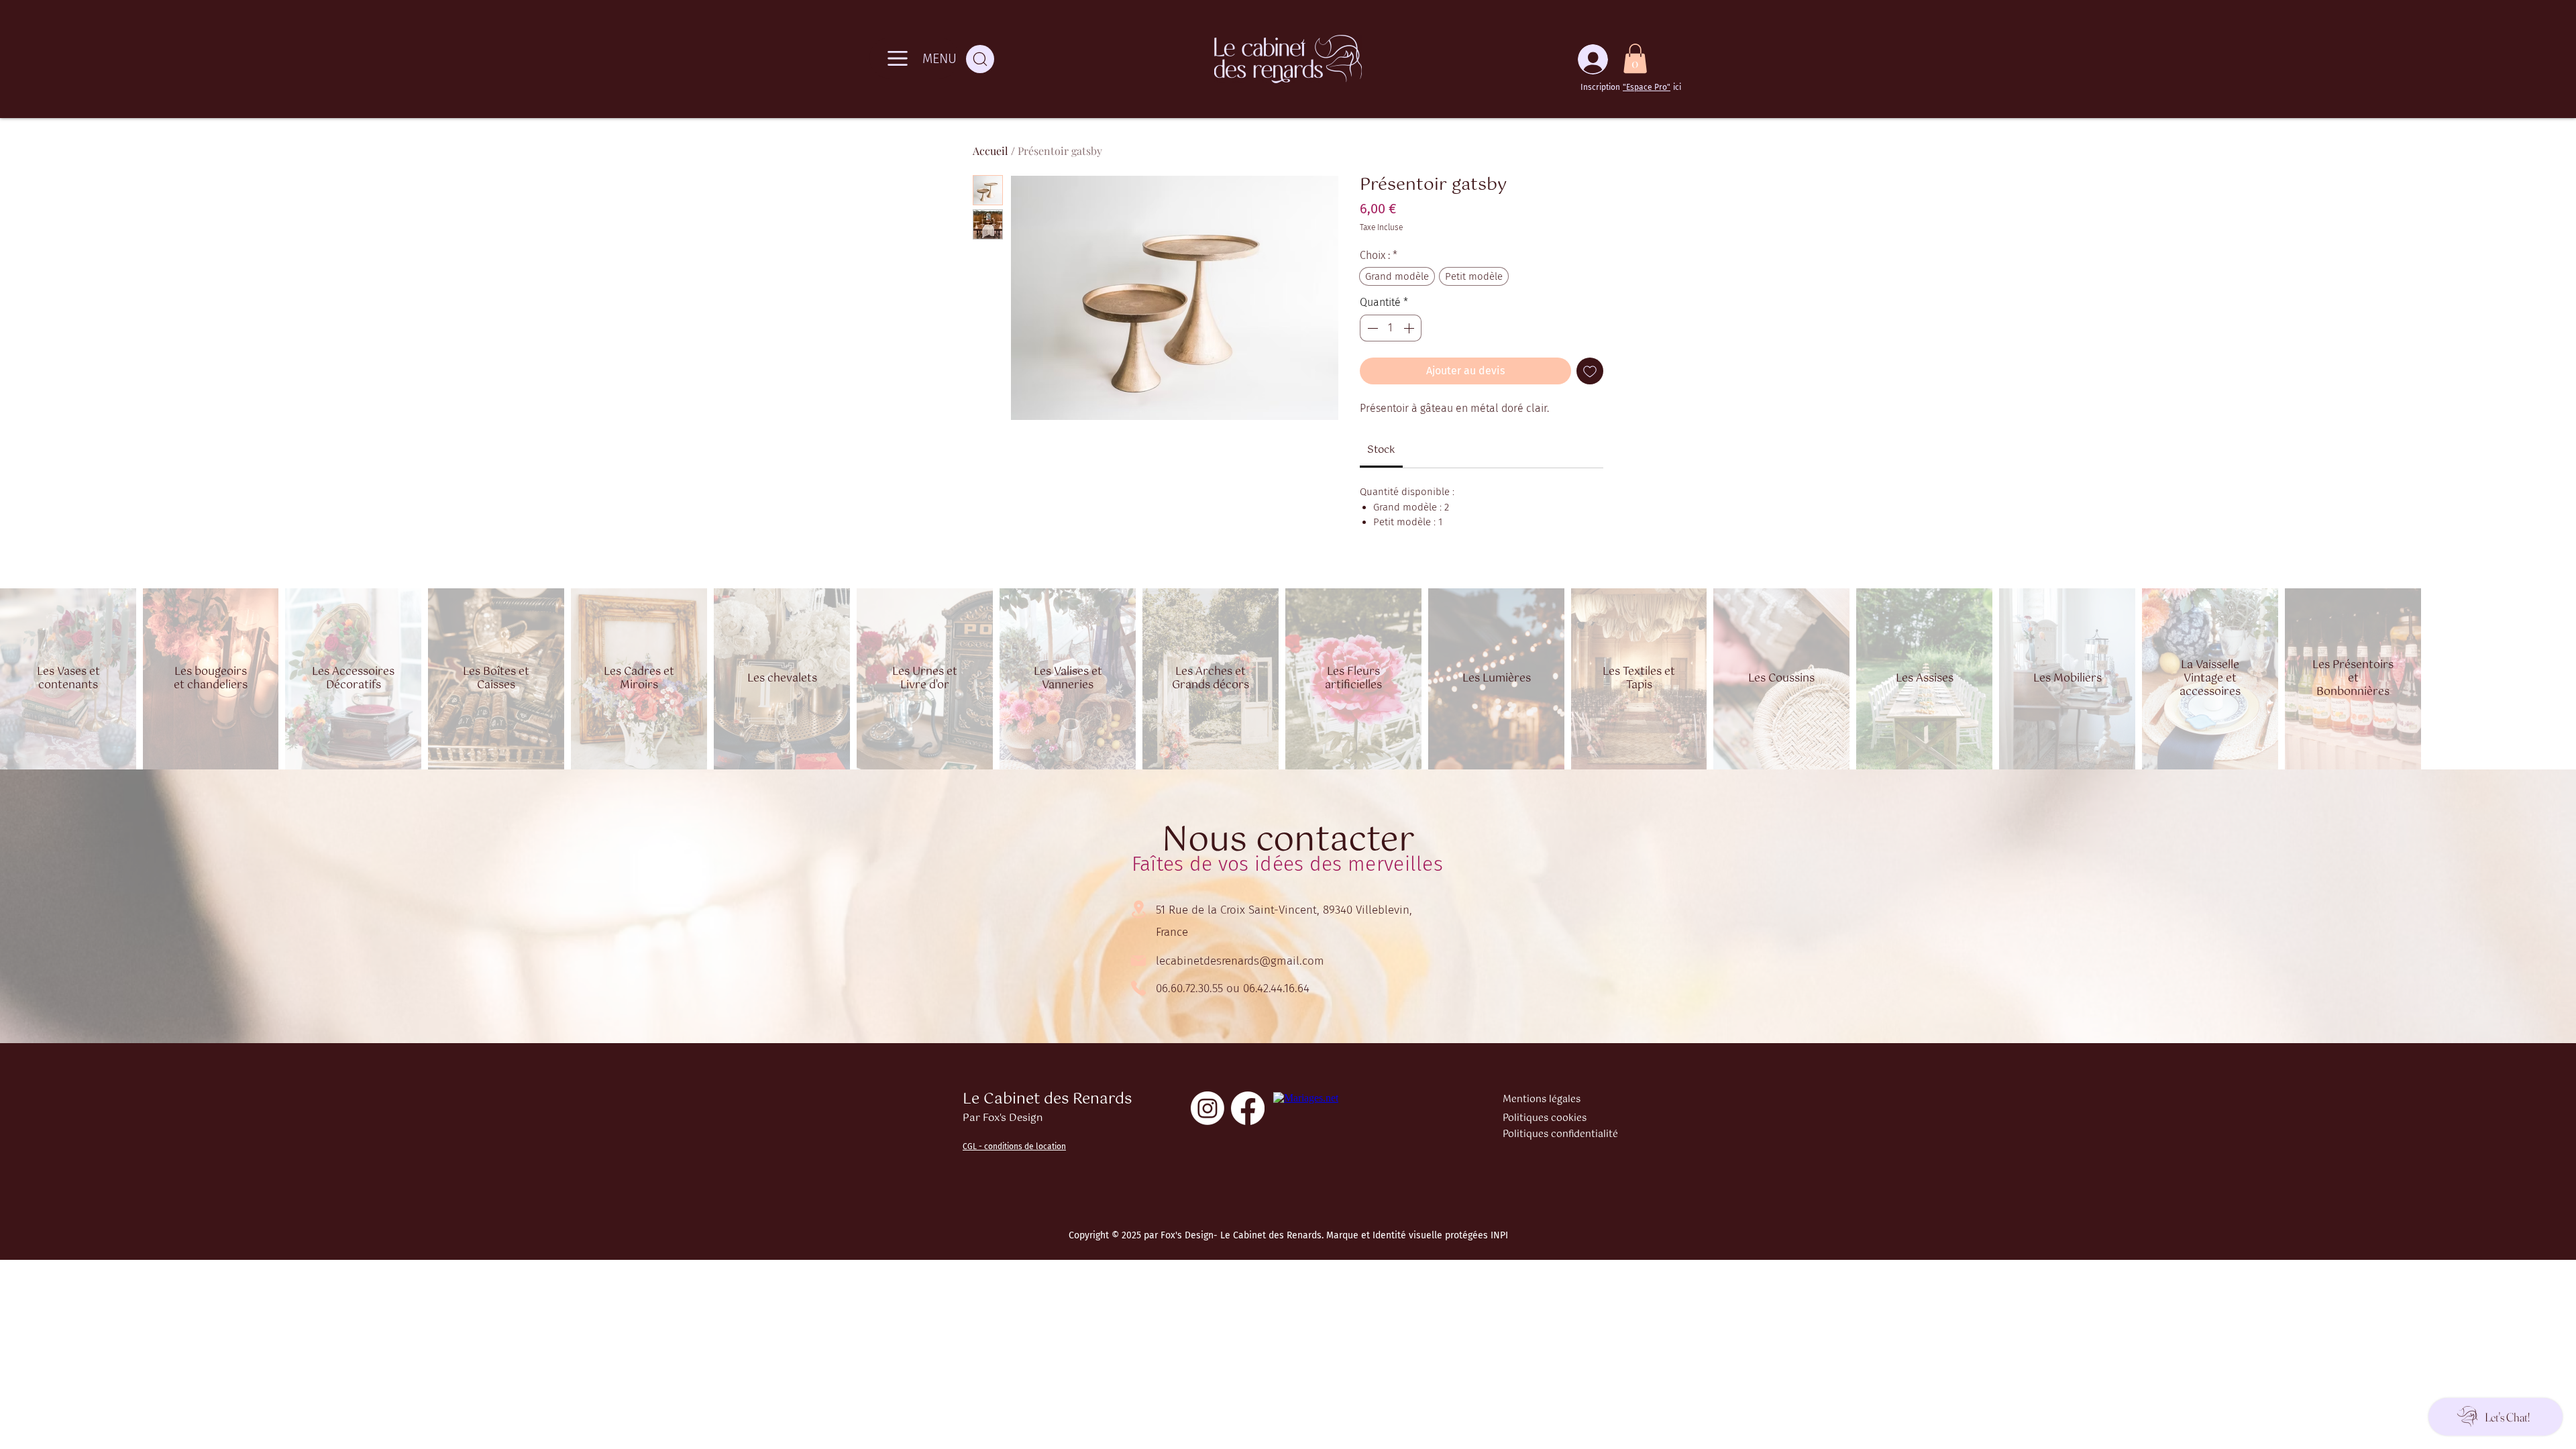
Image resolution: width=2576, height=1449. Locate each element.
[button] (1635, 58)
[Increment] (1410, 328)
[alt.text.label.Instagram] (1207, 1108)
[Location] (1138, 909)
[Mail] (1138, 961)
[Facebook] (1248, 1108)
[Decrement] (1371, 328)
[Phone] (1138, 988)
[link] (1381, 450)
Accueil (990, 151)
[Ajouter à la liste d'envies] (1590, 371)
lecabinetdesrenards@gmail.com (1240, 961)
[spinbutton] (1391, 328)
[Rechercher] (980, 59)
